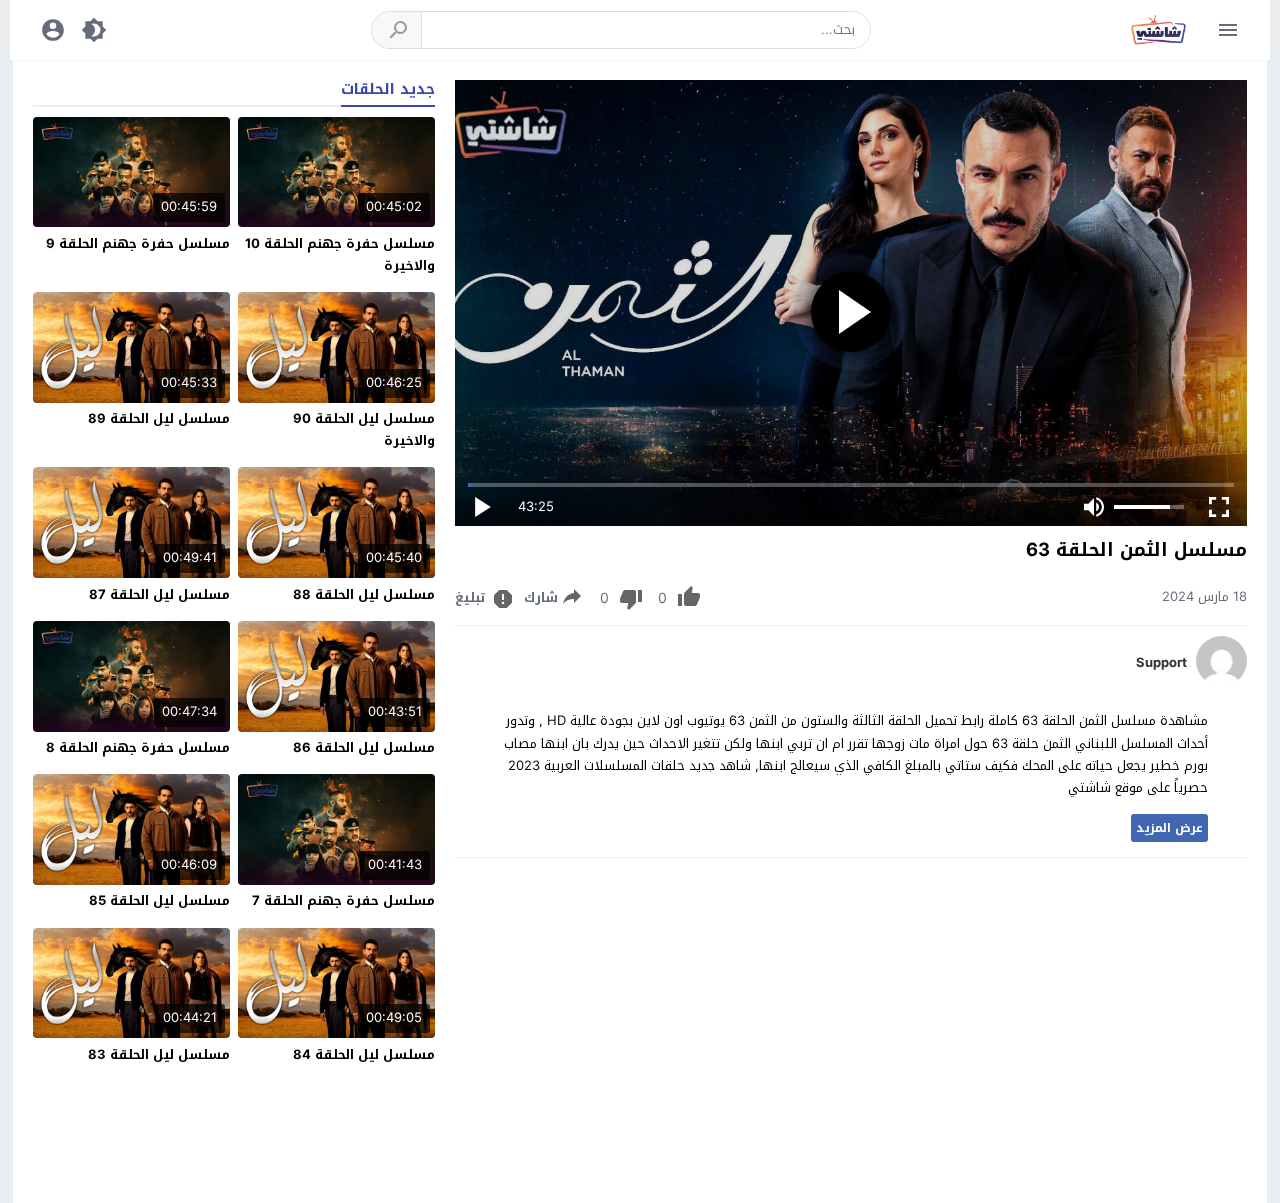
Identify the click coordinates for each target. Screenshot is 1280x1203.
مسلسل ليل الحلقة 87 (159, 594)
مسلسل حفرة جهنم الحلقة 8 (138, 747)
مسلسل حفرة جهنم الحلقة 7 (343, 900)
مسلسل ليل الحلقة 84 (364, 1054)
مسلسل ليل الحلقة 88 (364, 594)
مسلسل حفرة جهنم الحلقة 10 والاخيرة (340, 254)
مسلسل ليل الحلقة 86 (364, 747)
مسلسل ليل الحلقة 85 (159, 900)
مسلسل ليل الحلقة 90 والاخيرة (364, 429)
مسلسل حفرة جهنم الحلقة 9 (138, 243)
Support (1161, 663)
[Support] (1221, 681)
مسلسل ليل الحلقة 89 (159, 418)
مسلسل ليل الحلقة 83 (159, 1054)
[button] (397, 30)
